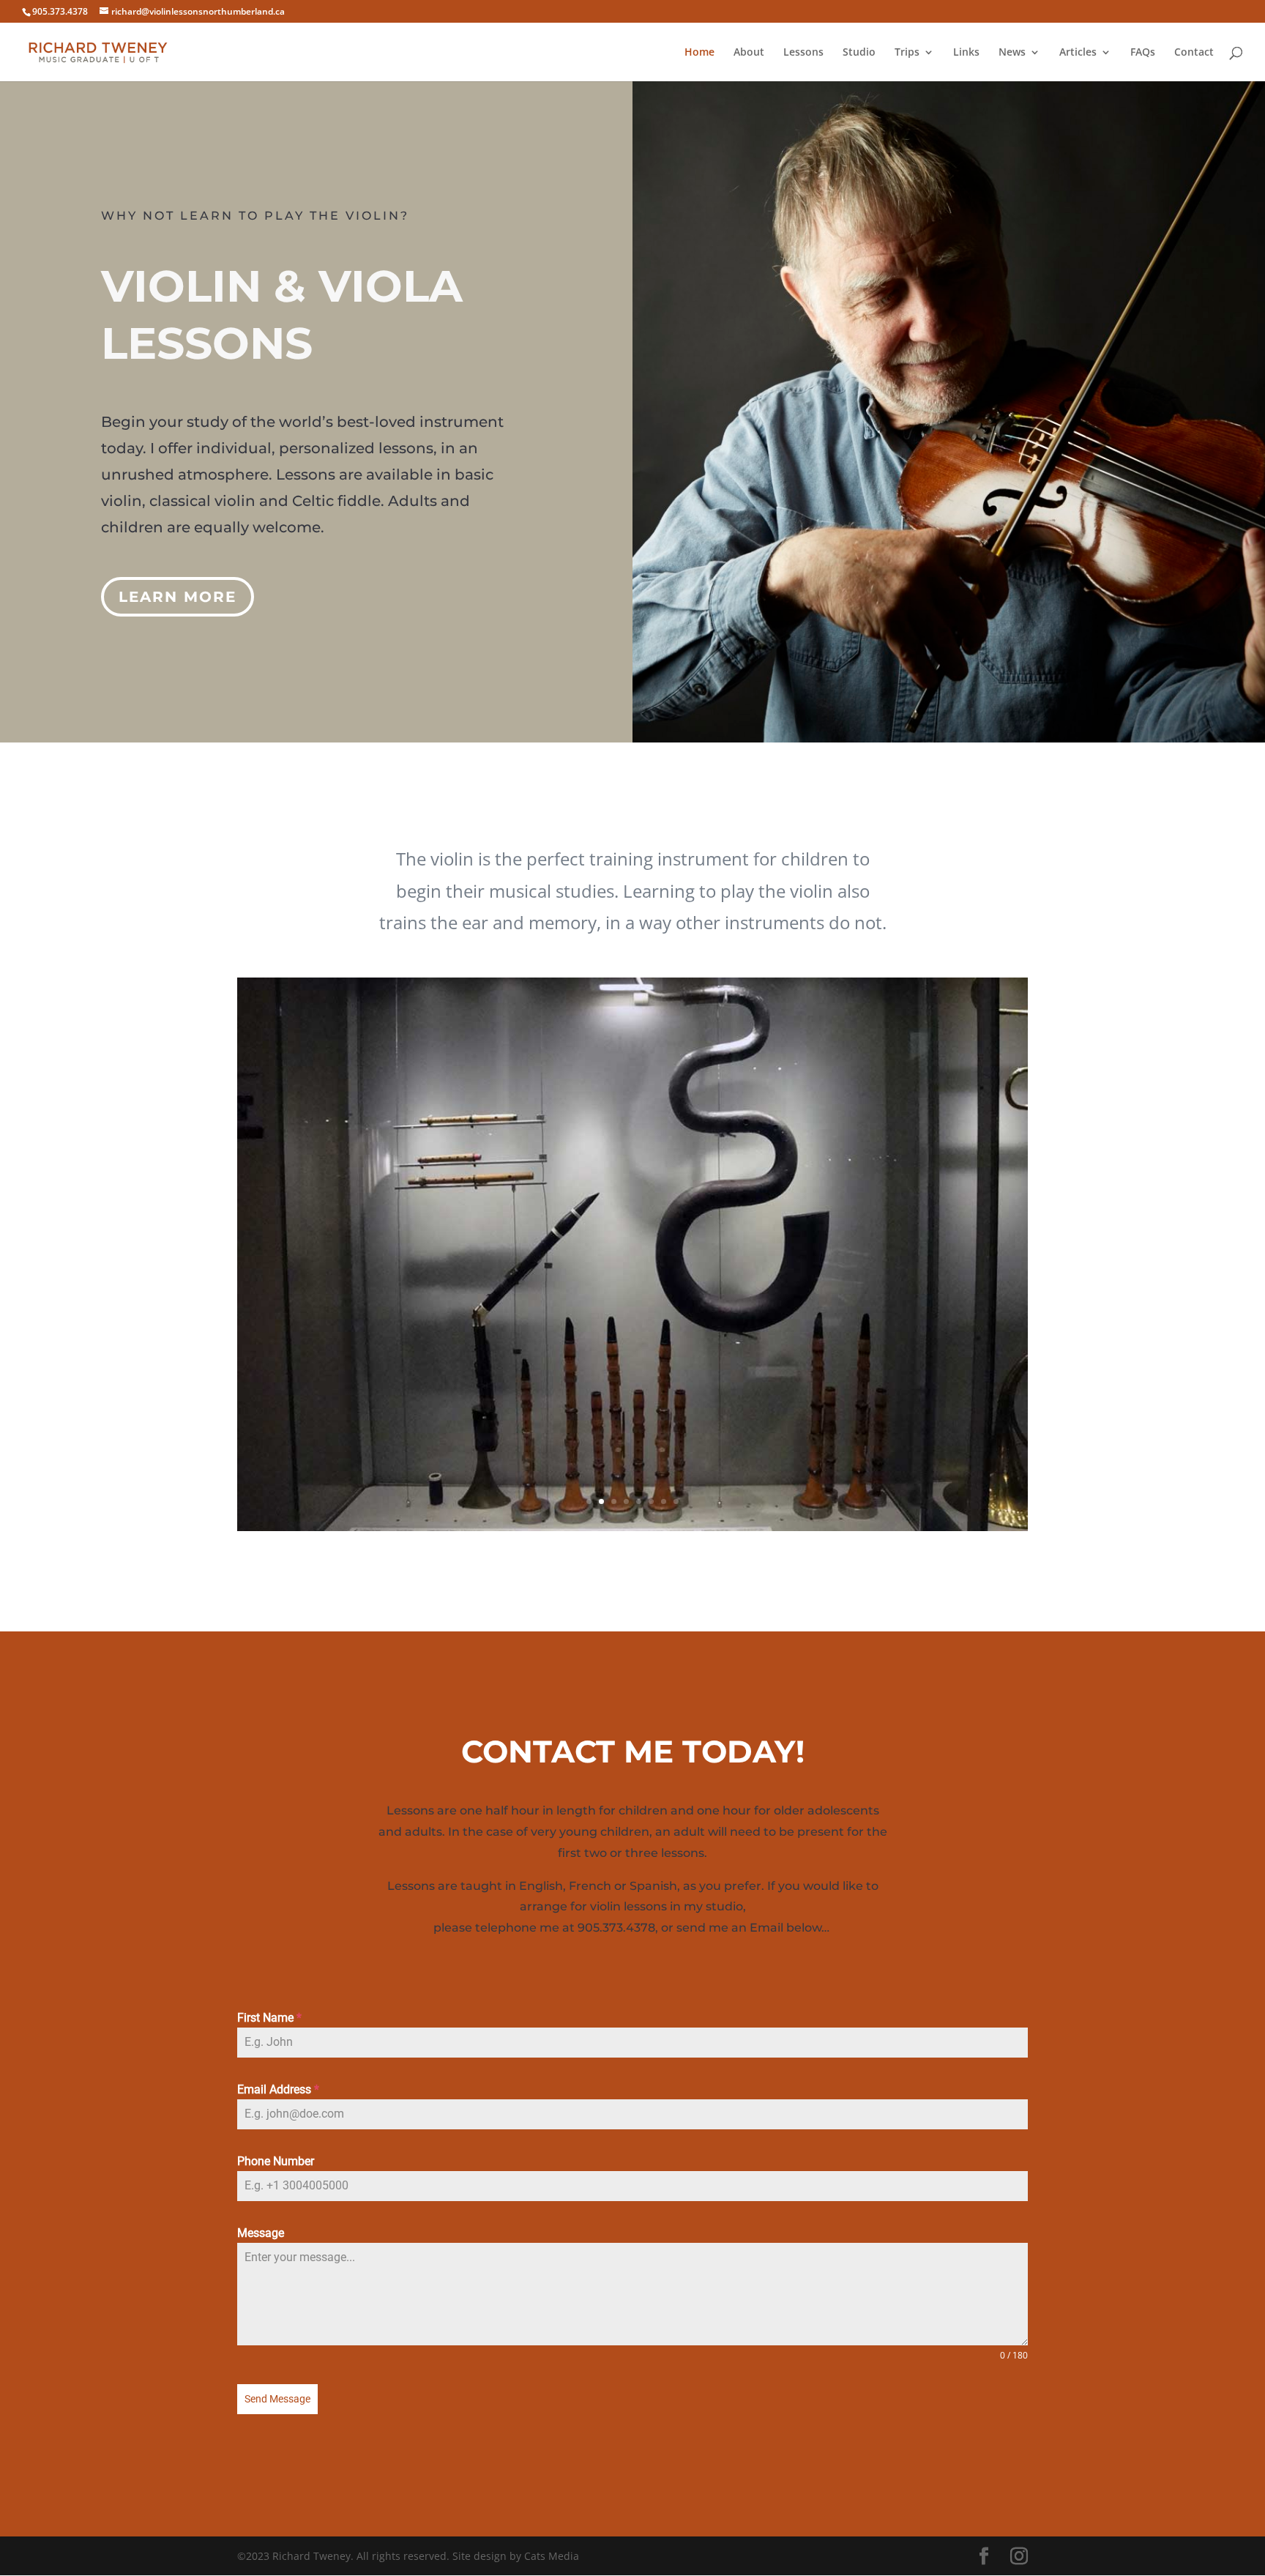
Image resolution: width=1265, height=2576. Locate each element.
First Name (269, 2018)
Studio (859, 53)
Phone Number (276, 2161)
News (1012, 53)
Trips (907, 53)
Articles (1078, 53)
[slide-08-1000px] (632, 1527)
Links (966, 53)
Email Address (278, 2089)
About (749, 53)
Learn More (178, 597)
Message (261, 2233)
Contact (1194, 53)
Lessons (803, 53)
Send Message (277, 2399)
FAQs (1143, 53)
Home (699, 53)
